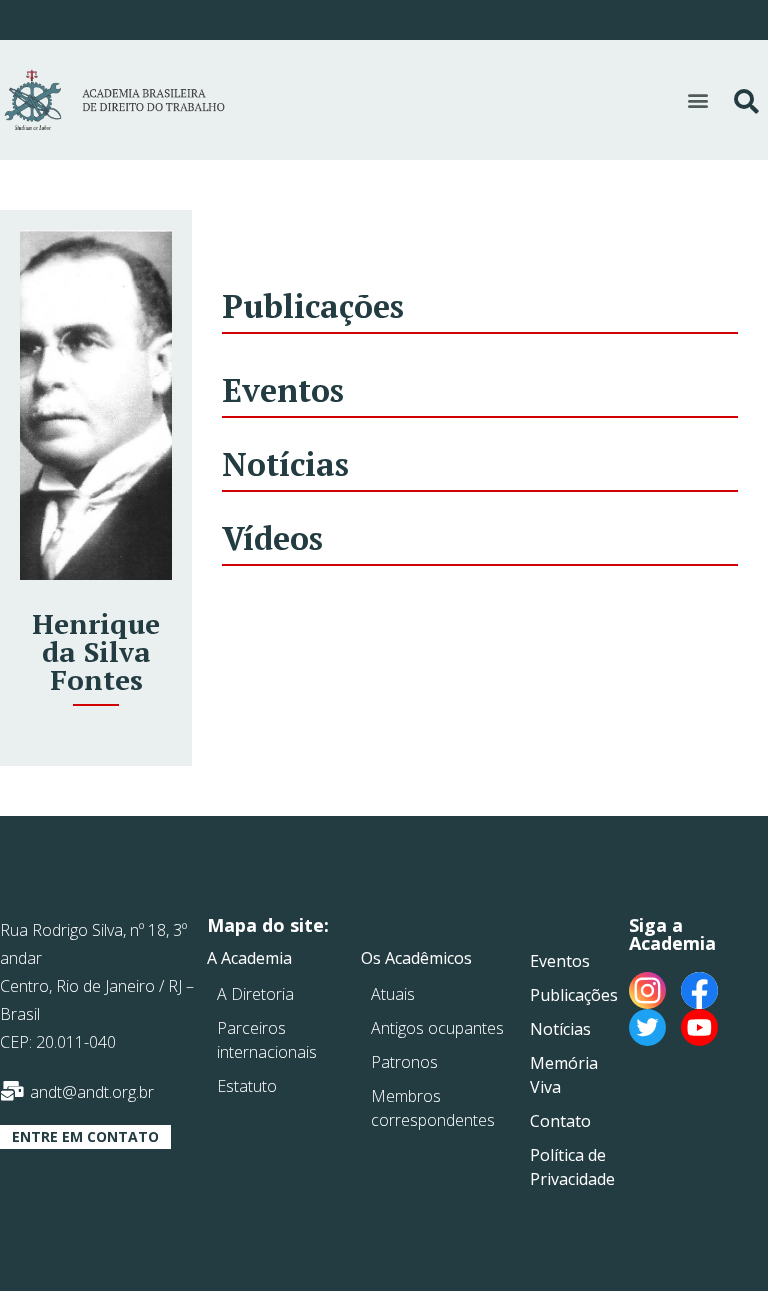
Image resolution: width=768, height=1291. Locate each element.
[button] (697, 99)
